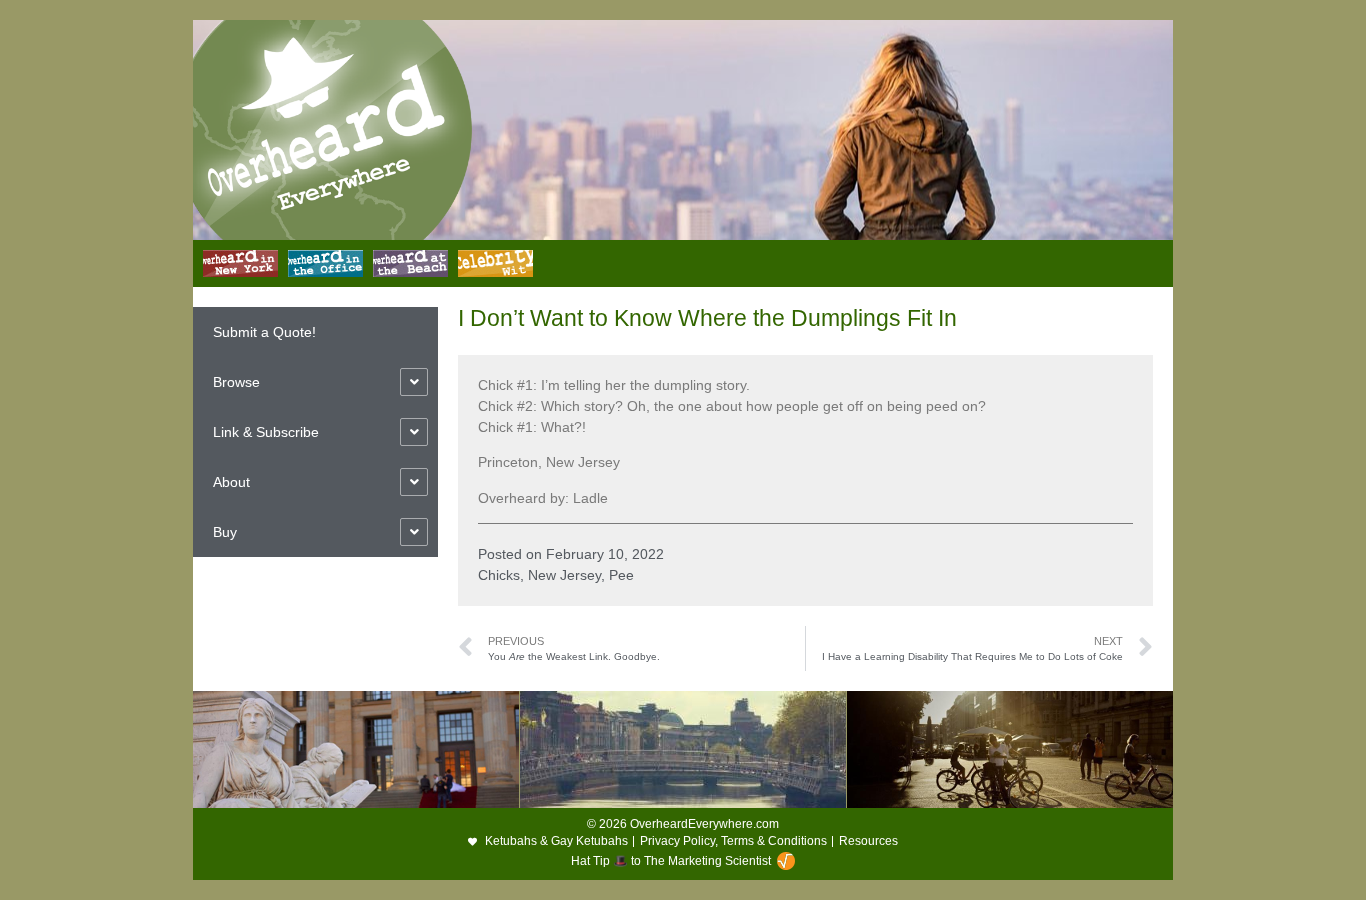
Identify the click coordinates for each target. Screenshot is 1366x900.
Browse (236, 382)
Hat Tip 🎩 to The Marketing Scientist (671, 861)
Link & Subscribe (266, 432)
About (231, 482)
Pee (621, 575)
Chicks (499, 575)
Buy (225, 532)
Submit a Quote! (264, 332)
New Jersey (564, 575)
